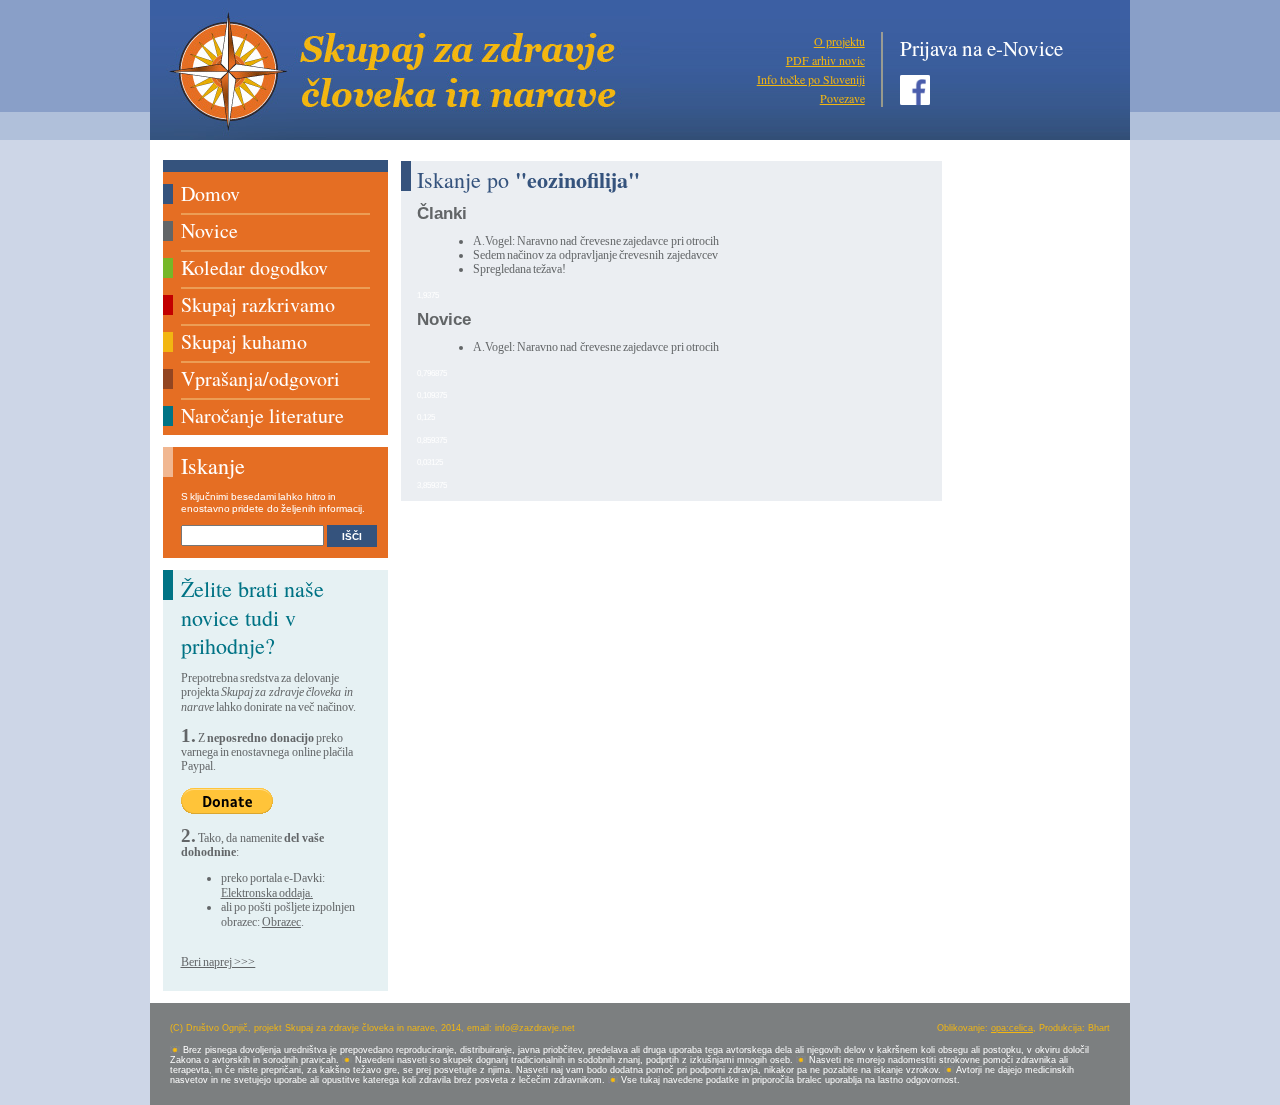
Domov (210, 193)
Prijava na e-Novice (981, 48)
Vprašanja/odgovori (260, 378)
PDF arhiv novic (825, 60)
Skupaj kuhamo (244, 341)
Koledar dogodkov (254, 267)
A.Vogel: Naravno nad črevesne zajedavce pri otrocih (596, 241)
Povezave (842, 98)
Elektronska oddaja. (267, 893)
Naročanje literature (262, 415)
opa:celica (1012, 1028)
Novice (209, 230)
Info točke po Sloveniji (811, 79)
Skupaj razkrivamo (258, 304)
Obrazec (281, 922)
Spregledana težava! (519, 269)
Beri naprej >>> (218, 962)
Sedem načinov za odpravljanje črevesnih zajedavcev (595, 255)
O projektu (839, 41)
